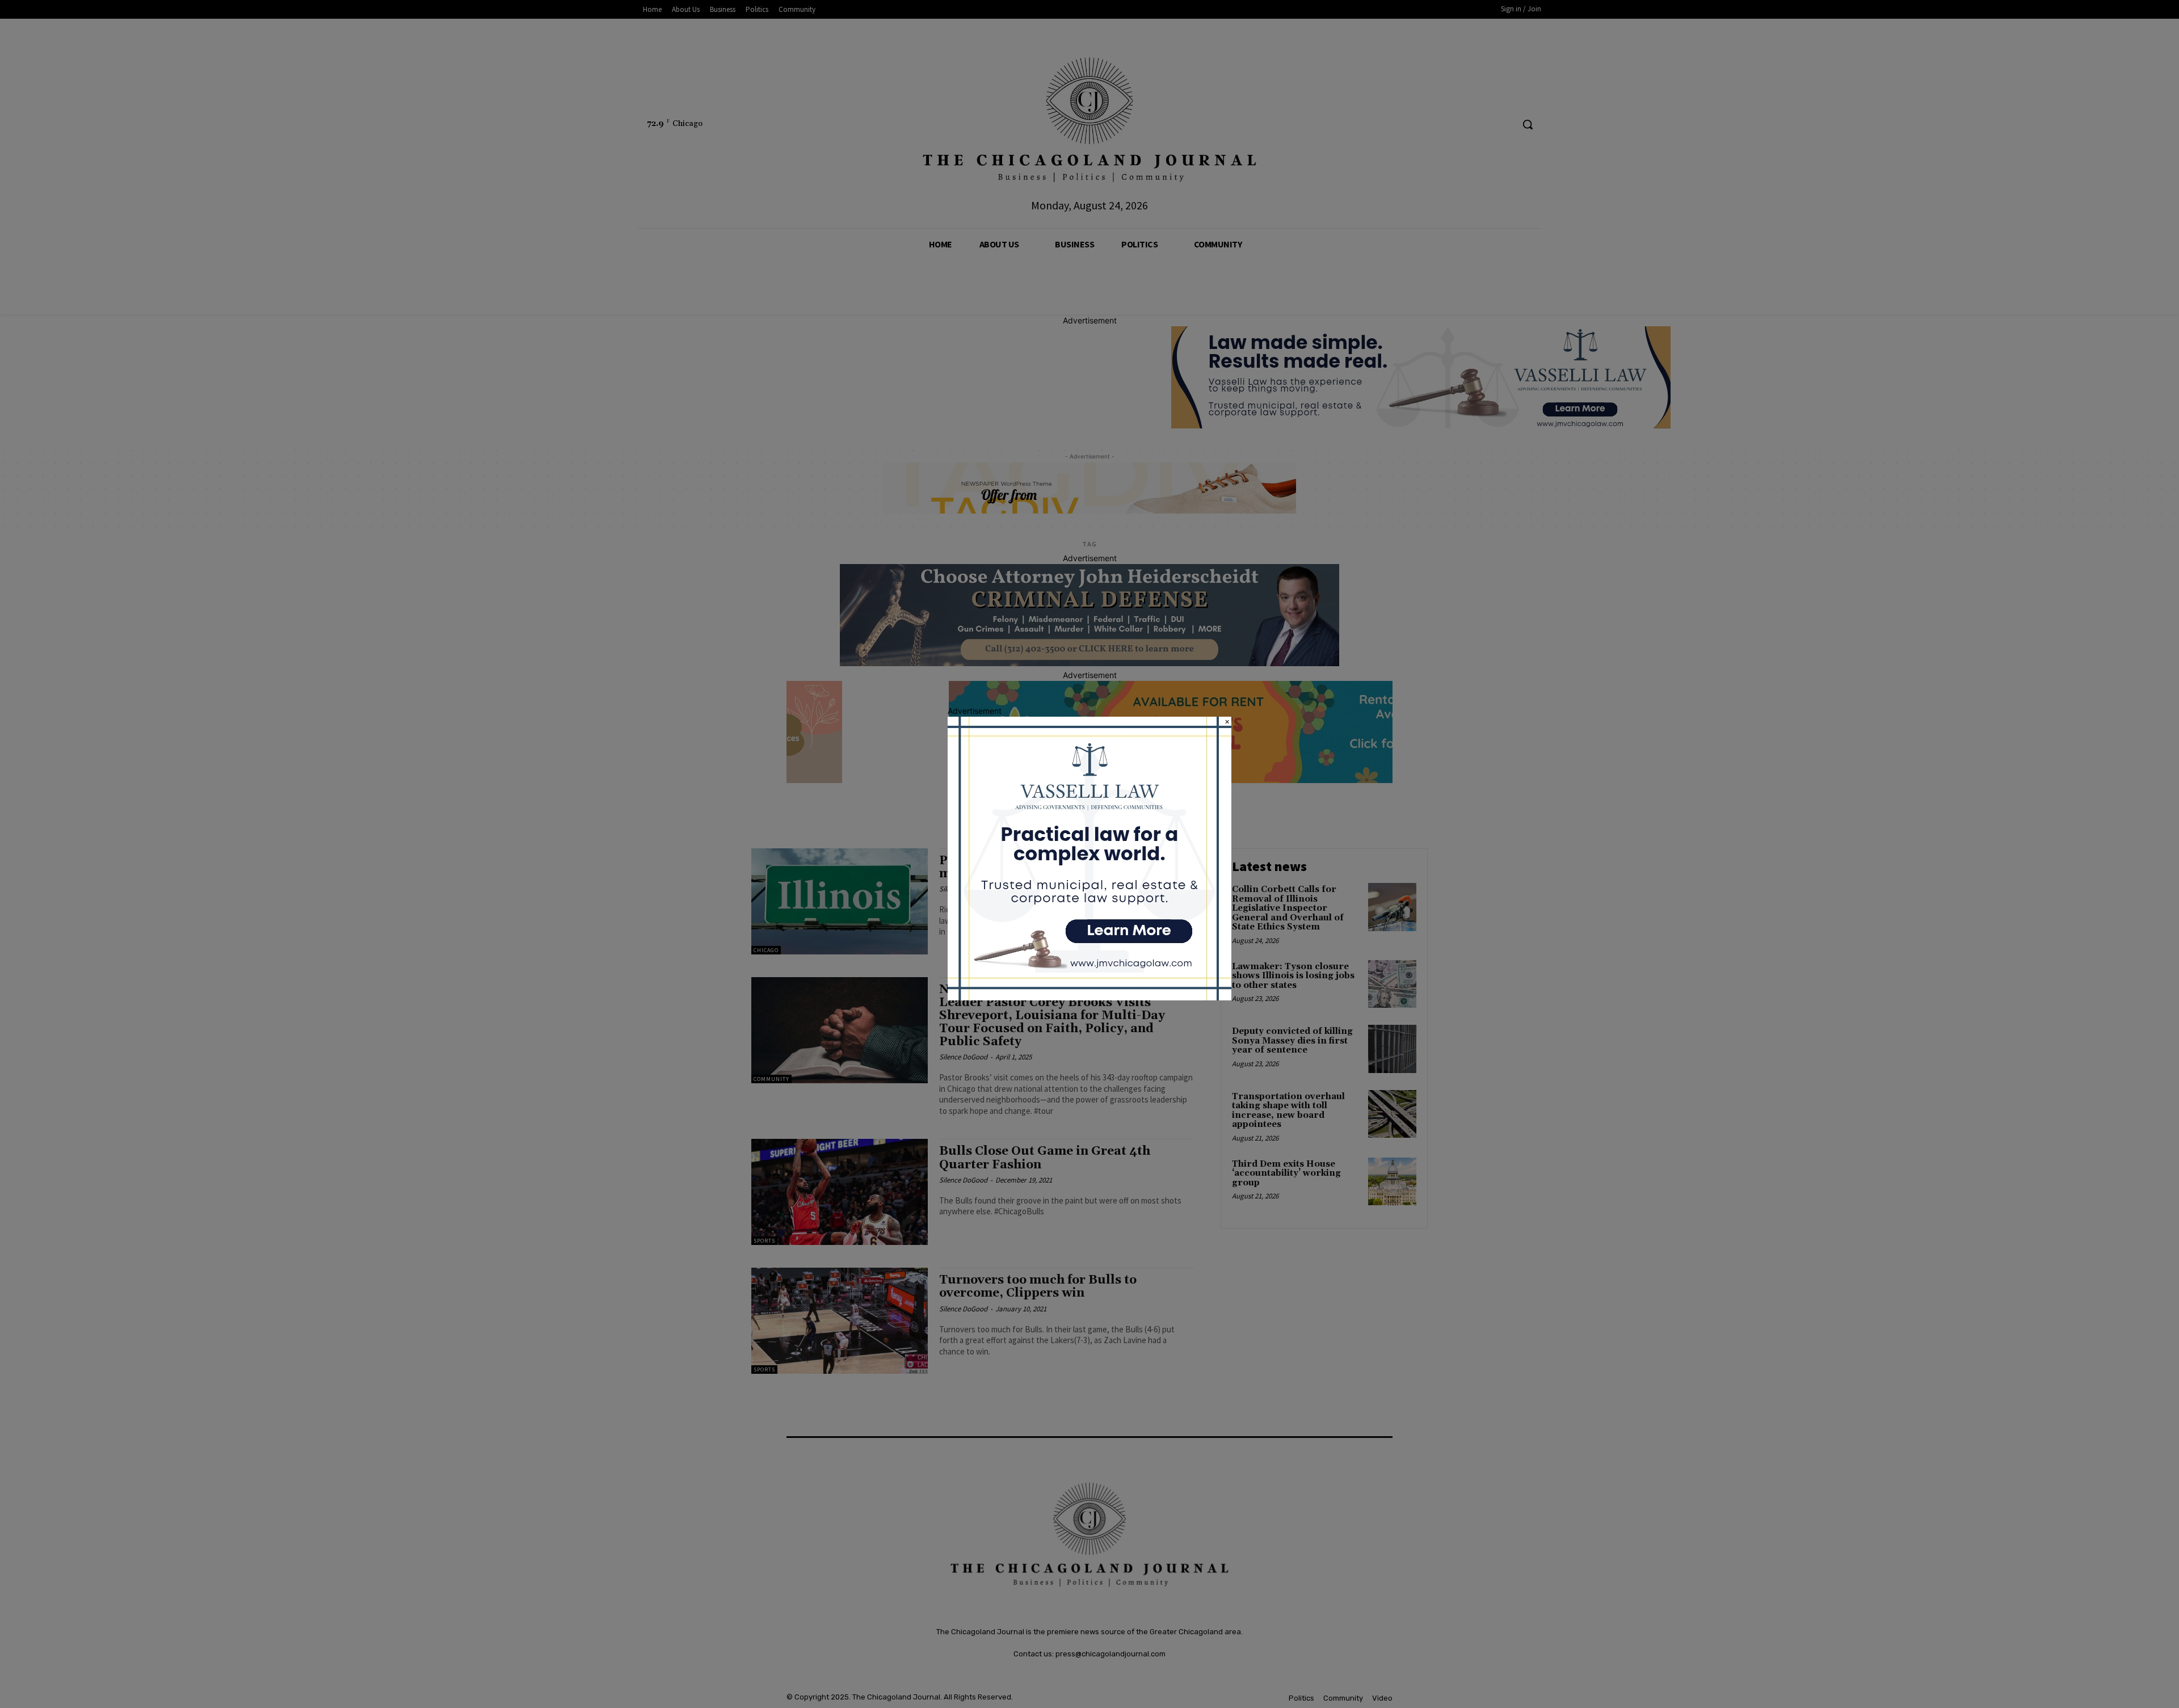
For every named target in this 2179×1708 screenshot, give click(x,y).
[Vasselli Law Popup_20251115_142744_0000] (1089, 997)
